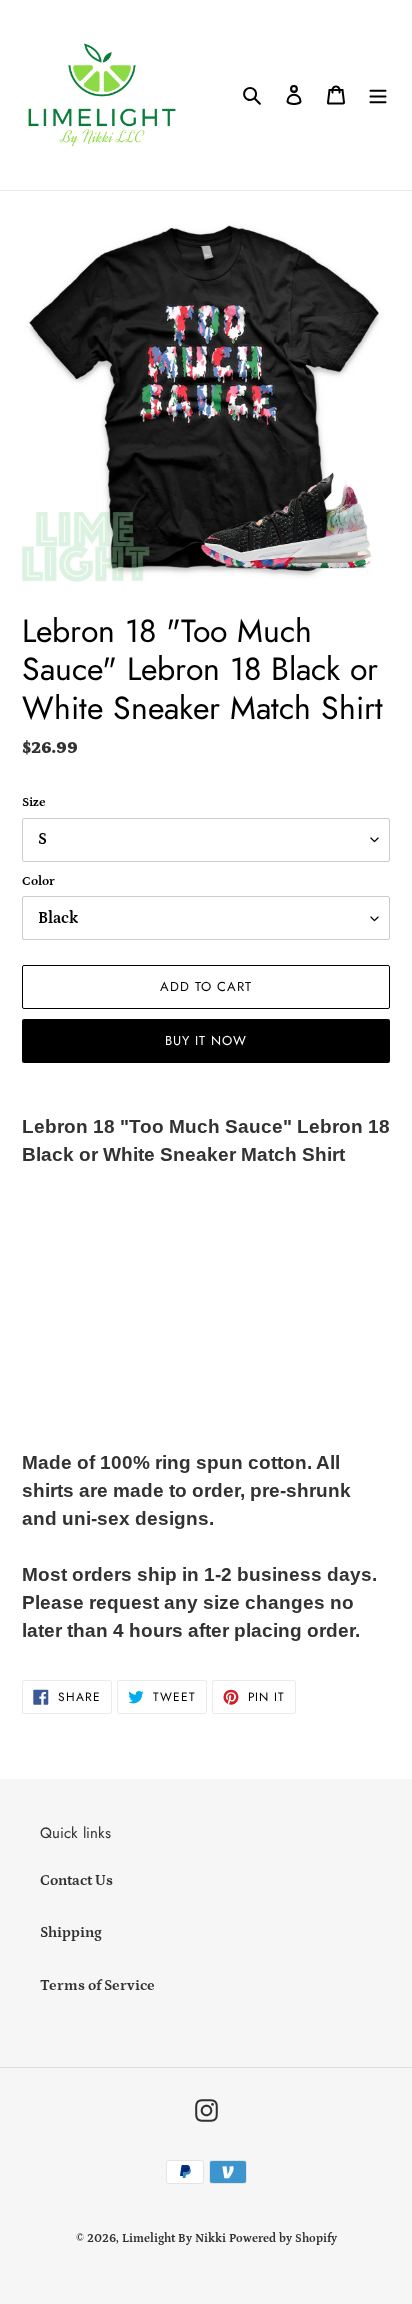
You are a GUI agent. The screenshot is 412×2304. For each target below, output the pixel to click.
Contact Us (76, 1880)
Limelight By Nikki (174, 2238)
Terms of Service (97, 1985)
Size (34, 802)
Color (38, 881)
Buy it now (206, 1040)
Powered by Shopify (283, 2238)
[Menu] (378, 95)
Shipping (71, 1932)
